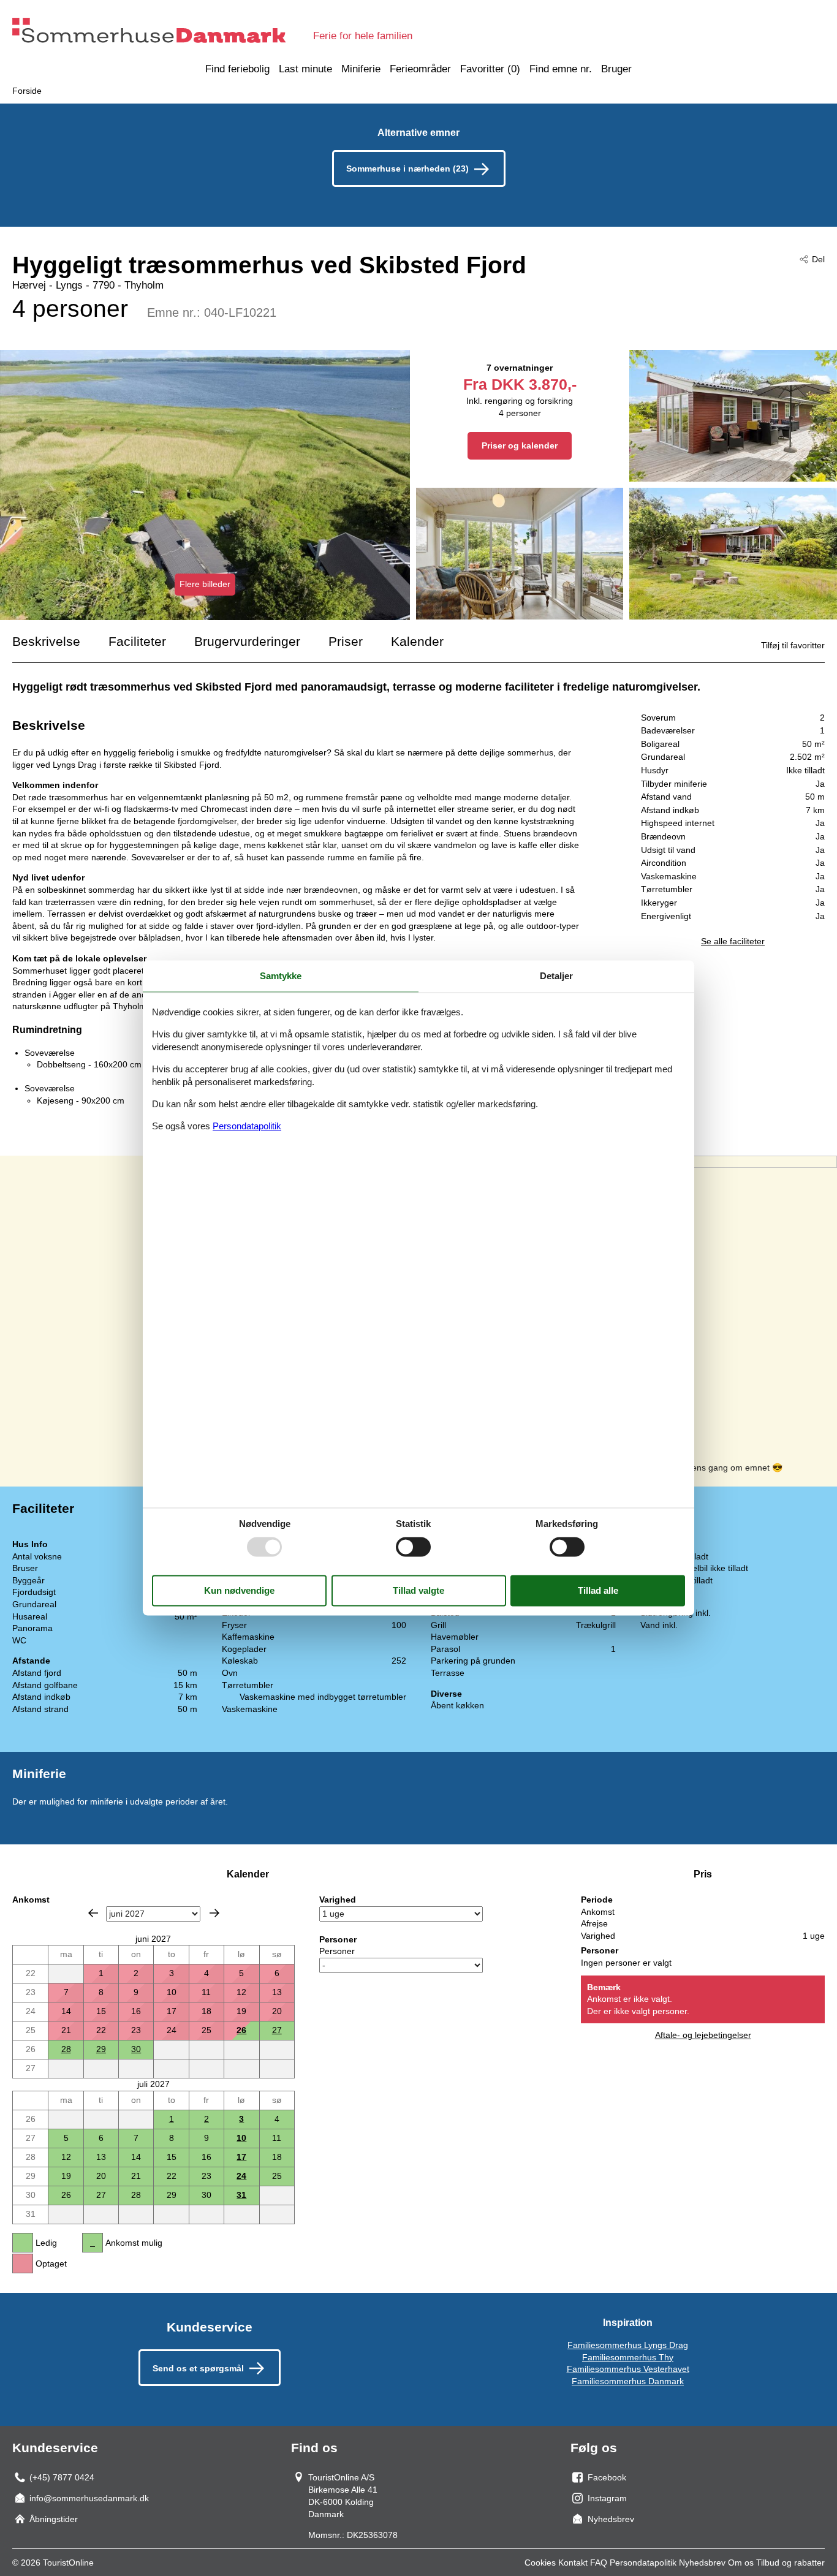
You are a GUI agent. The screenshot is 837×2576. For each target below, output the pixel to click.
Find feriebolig (237, 69)
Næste (214, 1913)
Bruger (616, 69)
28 (66, 2049)
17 (241, 2157)
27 (277, 2030)
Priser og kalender (520, 445)
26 (241, 2030)
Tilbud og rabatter (790, 2563)
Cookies (540, 2563)
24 (241, 2176)
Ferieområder (420, 69)
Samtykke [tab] (281, 976)
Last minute (305, 69)
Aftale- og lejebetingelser (703, 2035)
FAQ (599, 2563)
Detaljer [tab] (556, 976)
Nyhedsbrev (702, 2563)
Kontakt (573, 2563)
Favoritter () (490, 69)
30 (136, 2049)
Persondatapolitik (643, 2563)
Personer (337, 1951)
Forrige (93, 1913)
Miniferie (361, 69)
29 (101, 2049)
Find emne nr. (561, 69)
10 (241, 2138)
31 (241, 2195)
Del (818, 259)
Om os (741, 2563)
